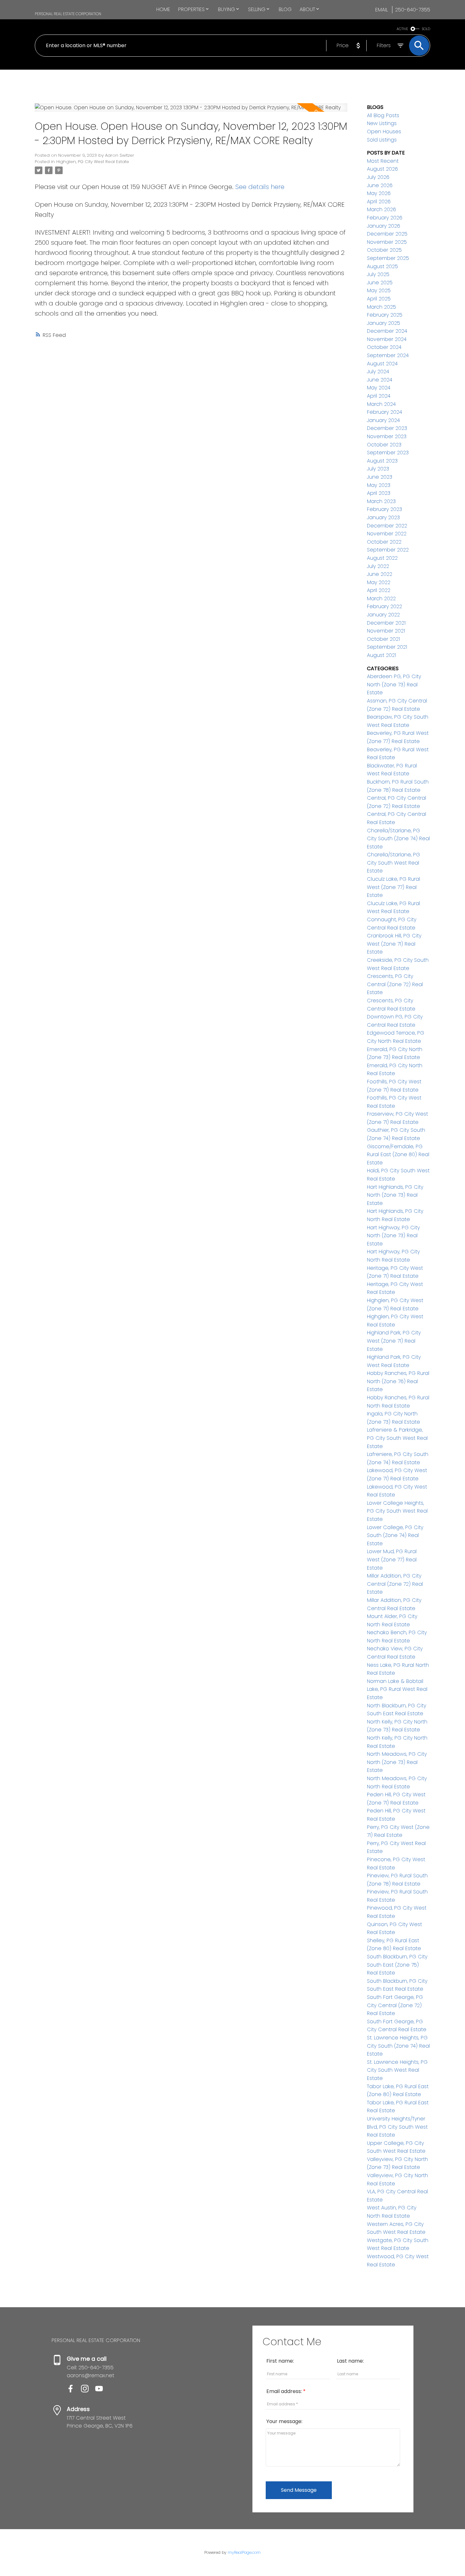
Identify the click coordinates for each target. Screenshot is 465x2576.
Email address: (285, 2391)
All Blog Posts (383, 115)
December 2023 (387, 428)
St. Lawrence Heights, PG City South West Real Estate (397, 2070)
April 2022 (379, 590)
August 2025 (382, 266)
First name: (280, 2361)
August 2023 (382, 461)
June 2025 (380, 283)
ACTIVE (402, 29)
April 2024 (379, 396)
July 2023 (378, 469)
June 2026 (380, 185)
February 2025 (385, 315)
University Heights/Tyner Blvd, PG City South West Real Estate (397, 2127)
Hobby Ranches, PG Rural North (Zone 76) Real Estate (398, 1381)
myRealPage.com (244, 2552)
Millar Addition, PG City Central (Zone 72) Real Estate (395, 1584)
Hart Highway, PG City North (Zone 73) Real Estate (393, 1236)
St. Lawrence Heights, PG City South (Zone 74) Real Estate (398, 2046)
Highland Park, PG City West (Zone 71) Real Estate (394, 1341)
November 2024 (387, 339)
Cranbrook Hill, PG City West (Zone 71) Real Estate (394, 944)
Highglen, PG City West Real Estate (93, 162)
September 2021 (387, 647)
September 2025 (388, 258)
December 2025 (387, 234)
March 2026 (381, 209)
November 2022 (387, 534)
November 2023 (387, 436)
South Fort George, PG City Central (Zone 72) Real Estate (395, 2005)
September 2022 (388, 550)
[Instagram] (88, 2391)
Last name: (350, 2361)
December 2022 (387, 526)
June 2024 (380, 380)
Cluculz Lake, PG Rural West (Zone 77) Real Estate (394, 887)
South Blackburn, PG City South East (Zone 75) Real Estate (397, 1965)
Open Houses (384, 132)
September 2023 (388, 453)
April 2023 (379, 493)
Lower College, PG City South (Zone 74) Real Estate (395, 1535)
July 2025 (378, 274)
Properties (191, 9)
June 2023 (380, 477)
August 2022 (382, 558)
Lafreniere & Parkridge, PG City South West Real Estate (397, 1438)
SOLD (426, 29)
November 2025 (387, 242)
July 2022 (378, 566)
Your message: (284, 2421)
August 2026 (382, 169)
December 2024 (387, 331)
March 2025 (381, 307)
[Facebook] (74, 2391)
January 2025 (384, 323)
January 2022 (383, 615)
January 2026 (384, 226)
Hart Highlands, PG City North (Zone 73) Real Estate (395, 1195)
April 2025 (379, 299)
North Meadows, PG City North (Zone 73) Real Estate (397, 1762)
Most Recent (383, 161)
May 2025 (379, 290)
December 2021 (386, 623)
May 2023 (379, 485)
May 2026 (379, 193)
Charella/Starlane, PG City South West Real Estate (394, 863)
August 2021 (381, 655)
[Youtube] (102, 2391)
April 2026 (379, 202)
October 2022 (384, 542)
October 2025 (384, 250)
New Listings (382, 123)
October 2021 (383, 639)
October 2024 (384, 347)
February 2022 (384, 606)
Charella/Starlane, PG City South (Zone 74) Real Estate (398, 839)
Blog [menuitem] (285, 9)
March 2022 (381, 598)
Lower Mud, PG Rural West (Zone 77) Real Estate (392, 1559)
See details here (260, 187)
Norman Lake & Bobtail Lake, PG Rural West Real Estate (397, 1689)
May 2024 (379, 388)
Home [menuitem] (163, 9)
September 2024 (388, 355)
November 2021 (386, 631)
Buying (226, 9)
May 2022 (379, 582)
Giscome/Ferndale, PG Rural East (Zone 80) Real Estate (398, 1155)
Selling (257, 9)
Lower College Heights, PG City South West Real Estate (397, 1511)
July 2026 (378, 177)
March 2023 (381, 501)
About (307, 9)
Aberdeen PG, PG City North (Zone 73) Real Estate (394, 684)
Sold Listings (382, 140)
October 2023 (384, 445)
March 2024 (381, 404)
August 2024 (382, 364)
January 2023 (383, 517)
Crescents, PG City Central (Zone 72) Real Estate (395, 984)
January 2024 (383, 420)
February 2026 (385, 218)
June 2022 (380, 574)
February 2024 (384, 412)
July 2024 (378, 372)
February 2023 (384, 509)
